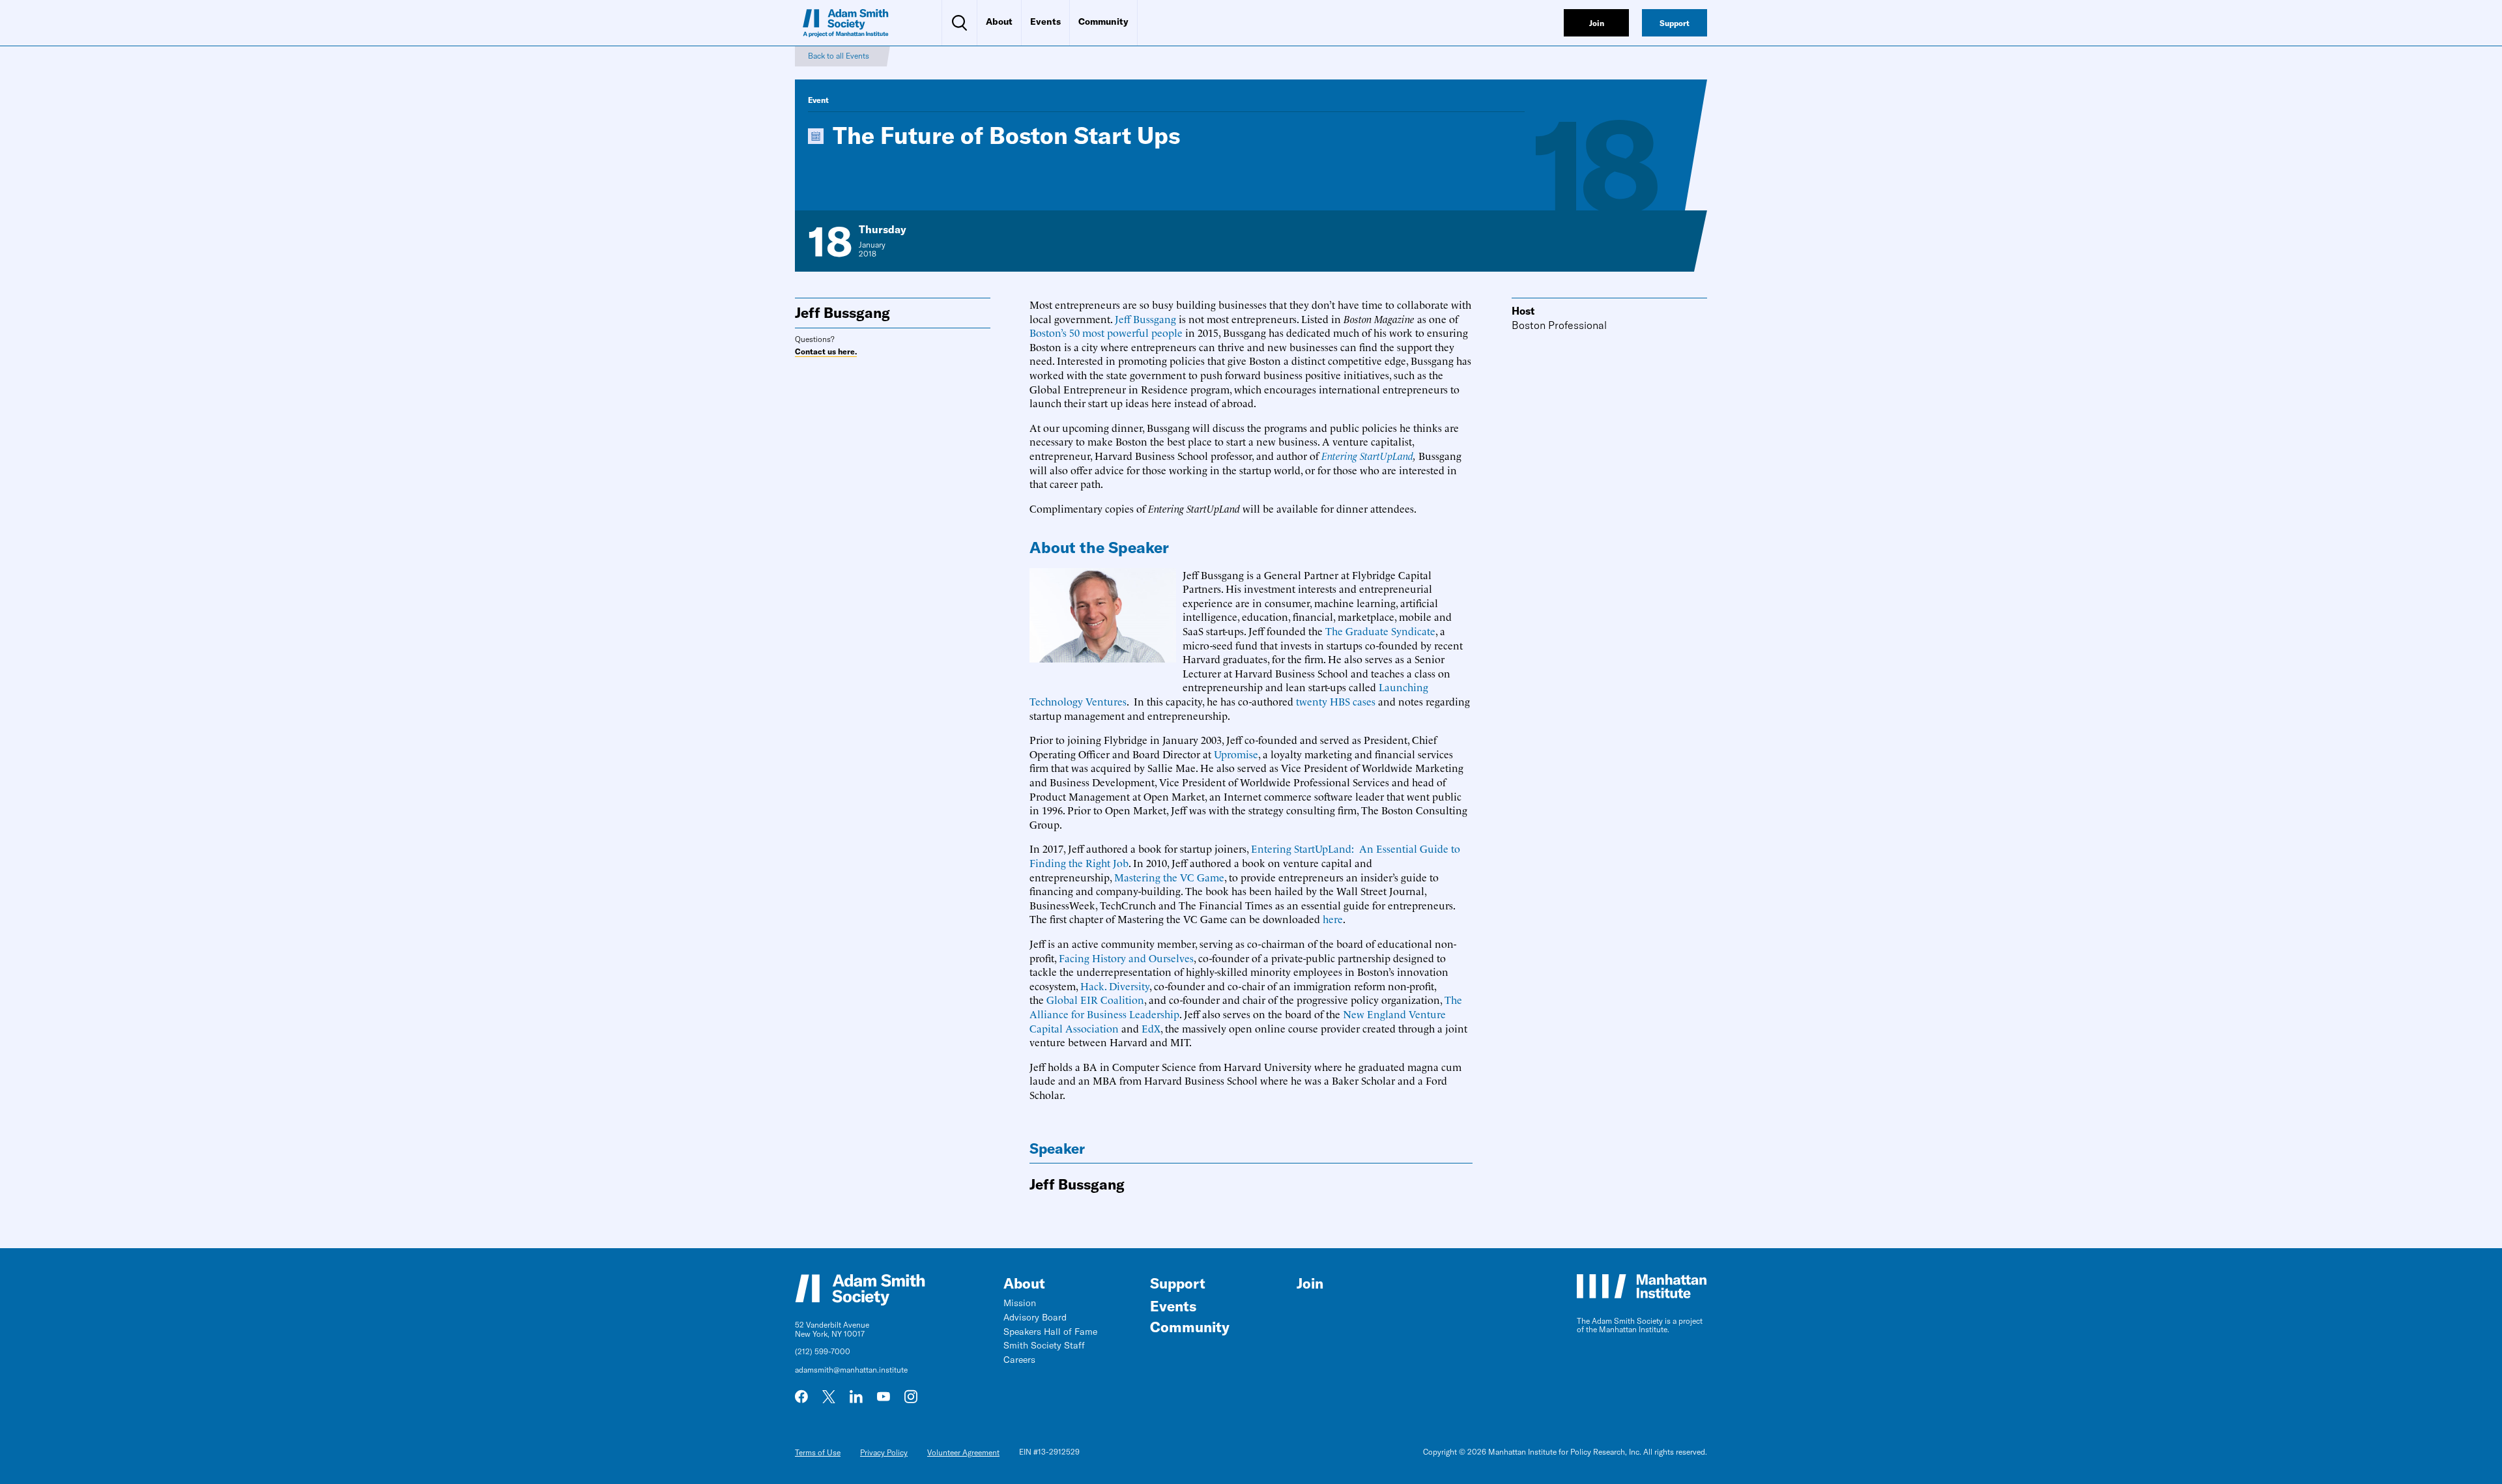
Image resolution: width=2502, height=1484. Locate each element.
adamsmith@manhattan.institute (851, 1370)
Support (1178, 1283)
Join (1310, 1283)
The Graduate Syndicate (1380, 631)
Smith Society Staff (1044, 1345)
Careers (1019, 1360)
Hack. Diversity (1115, 986)
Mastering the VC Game (1169, 877)
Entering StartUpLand (1367, 455)
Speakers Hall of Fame (1050, 1332)
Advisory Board (1035, 1317)
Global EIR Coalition (1095, 999)
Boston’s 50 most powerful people (1106, 332)
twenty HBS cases (1336, 701)
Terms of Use (818, 1452)
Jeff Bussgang (1145, 319)
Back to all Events (839, 56)
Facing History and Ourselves (1126, 958)
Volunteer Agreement (963, 1452)
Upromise (1236, 754)
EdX (1151, 1028)
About (999, 21)
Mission (1020, 1303)
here (1333, 919)
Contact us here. (826, 352)
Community (1103, 21)
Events (1045, 21)
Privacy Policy (884, 1452)
